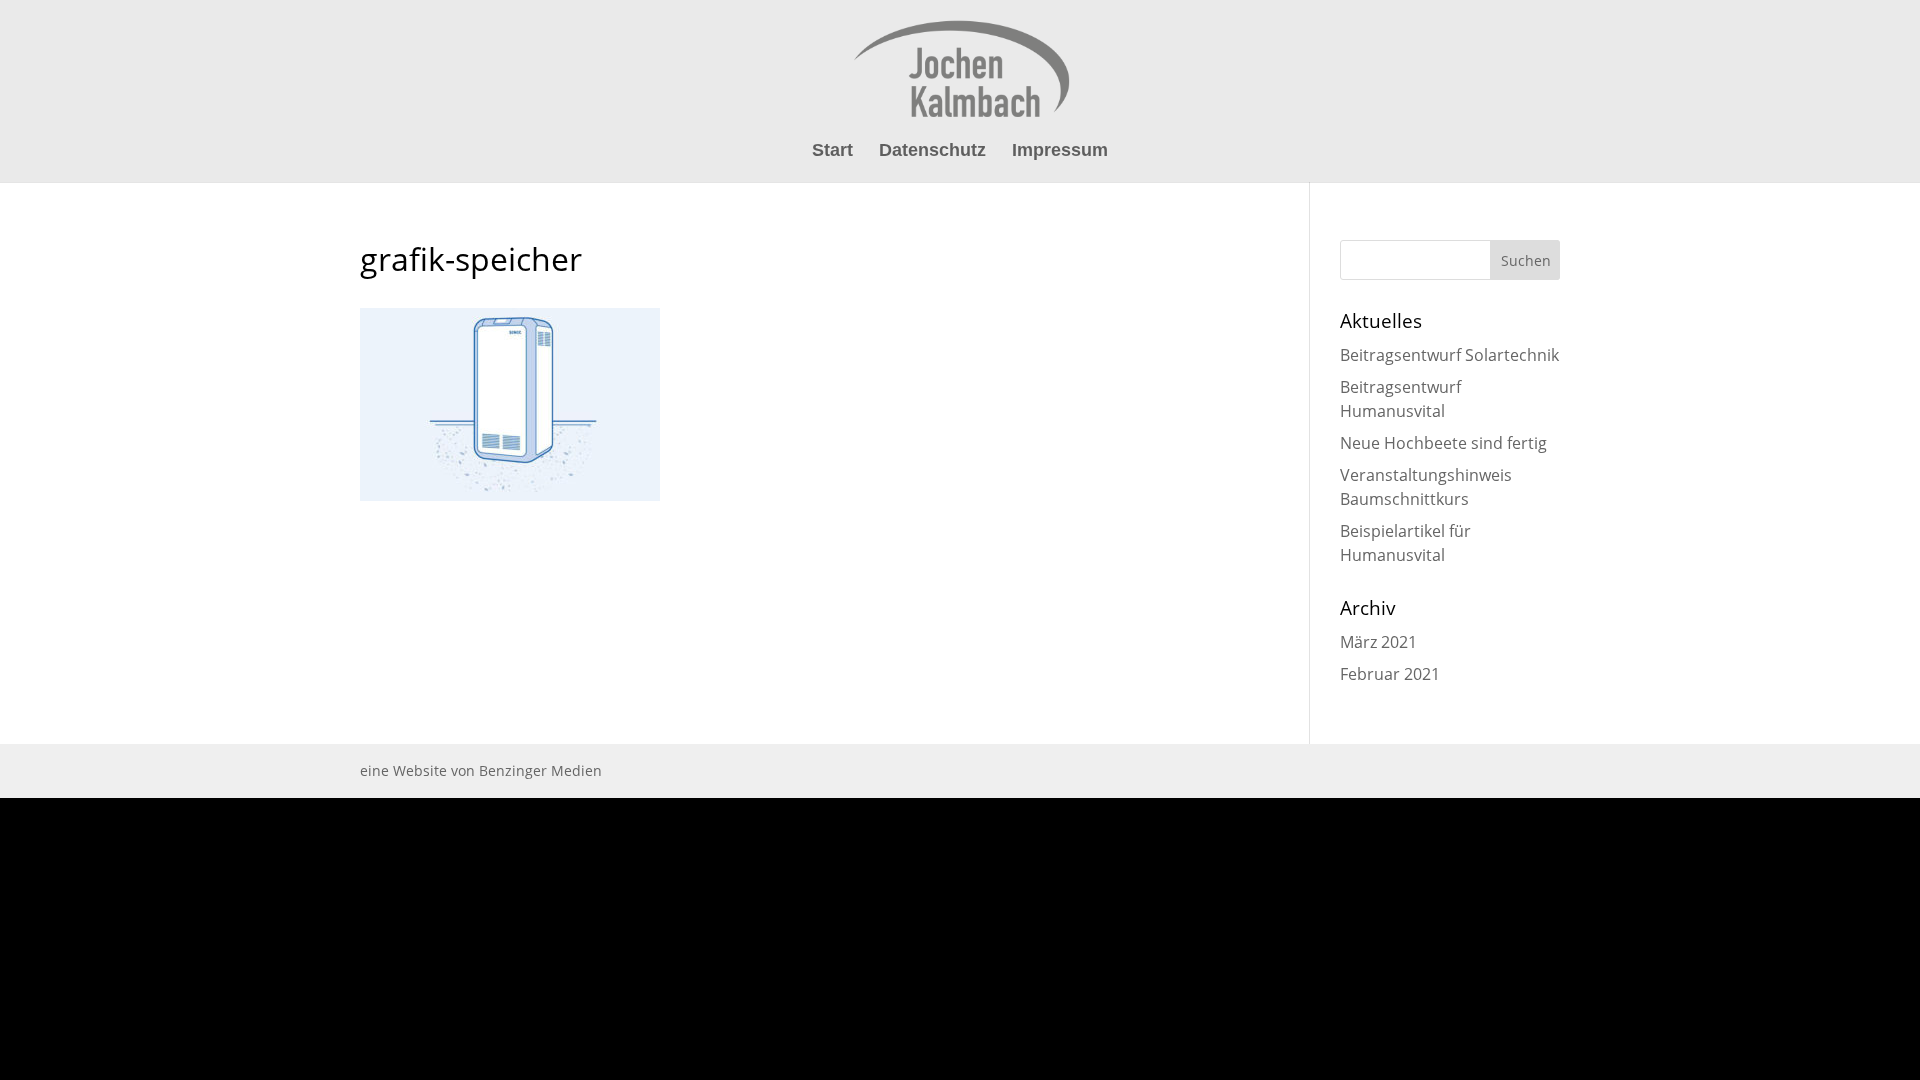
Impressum (1060, 151)
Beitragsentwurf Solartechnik (1449, 355)
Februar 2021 (1390, 674)
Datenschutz (932, 151)
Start (832, 151)
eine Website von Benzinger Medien (481, 770)
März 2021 (1378, 642)
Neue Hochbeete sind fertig (1443, 443)
